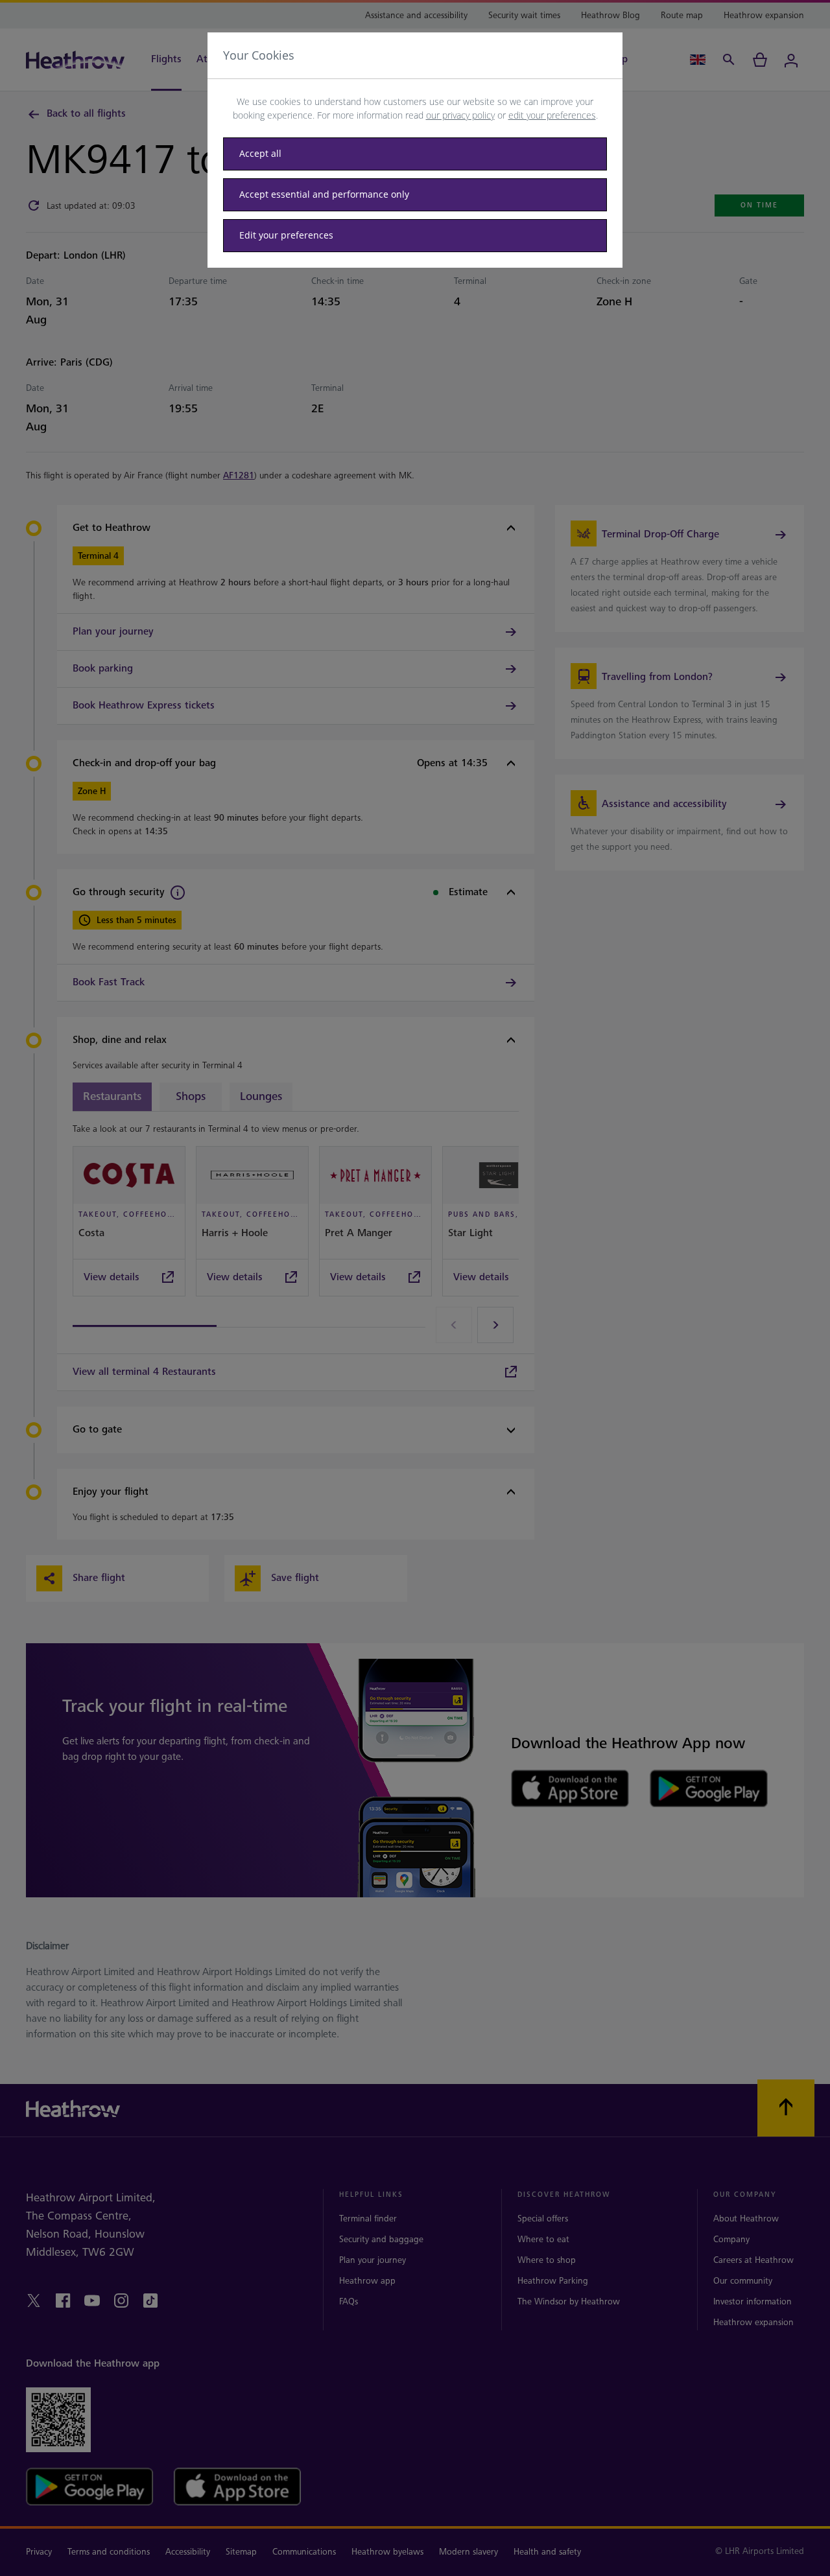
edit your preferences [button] (552, 115)
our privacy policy (460, 115)
